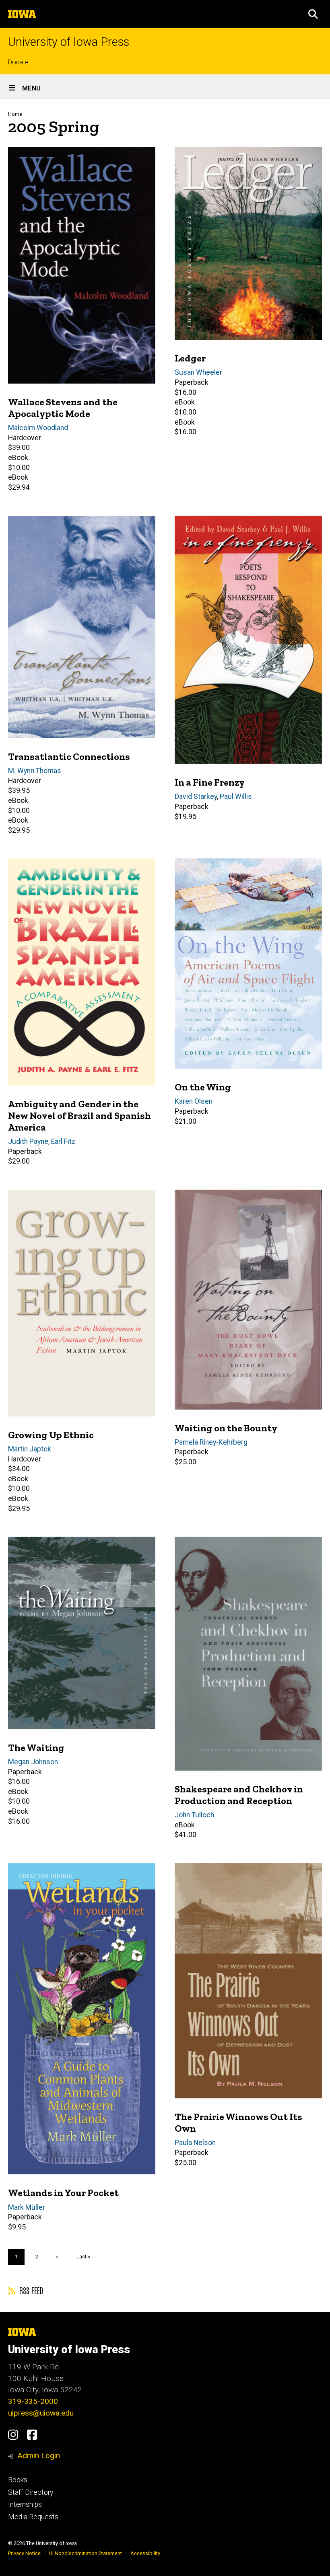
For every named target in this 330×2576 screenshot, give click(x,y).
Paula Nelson (195, 2143)
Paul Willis (236, 796)
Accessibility (145, 2553)
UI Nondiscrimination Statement (86, 2553)
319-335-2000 (33, 2401)
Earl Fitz (63, 1141)
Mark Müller (27, 2207)
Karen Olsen (194, 1101)
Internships (25, 2504)
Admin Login (39, 2456)
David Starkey (196, 796)
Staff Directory (31, 2492)
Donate (18, 62)
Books (18, 2480)
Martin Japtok (30, 1449)
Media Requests (33, 2517)
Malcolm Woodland (38, 428)
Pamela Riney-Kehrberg (211, 1442)
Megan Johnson (33, 1762)
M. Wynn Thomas (35, 771)
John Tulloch (194, 1815)
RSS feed (30, 2290)
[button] (313, 14)
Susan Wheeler (198, 372)
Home (15, 114)
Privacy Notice (24, 2553)
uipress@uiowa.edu (41, 2413)
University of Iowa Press (69, 42)
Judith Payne (28, 1141)
